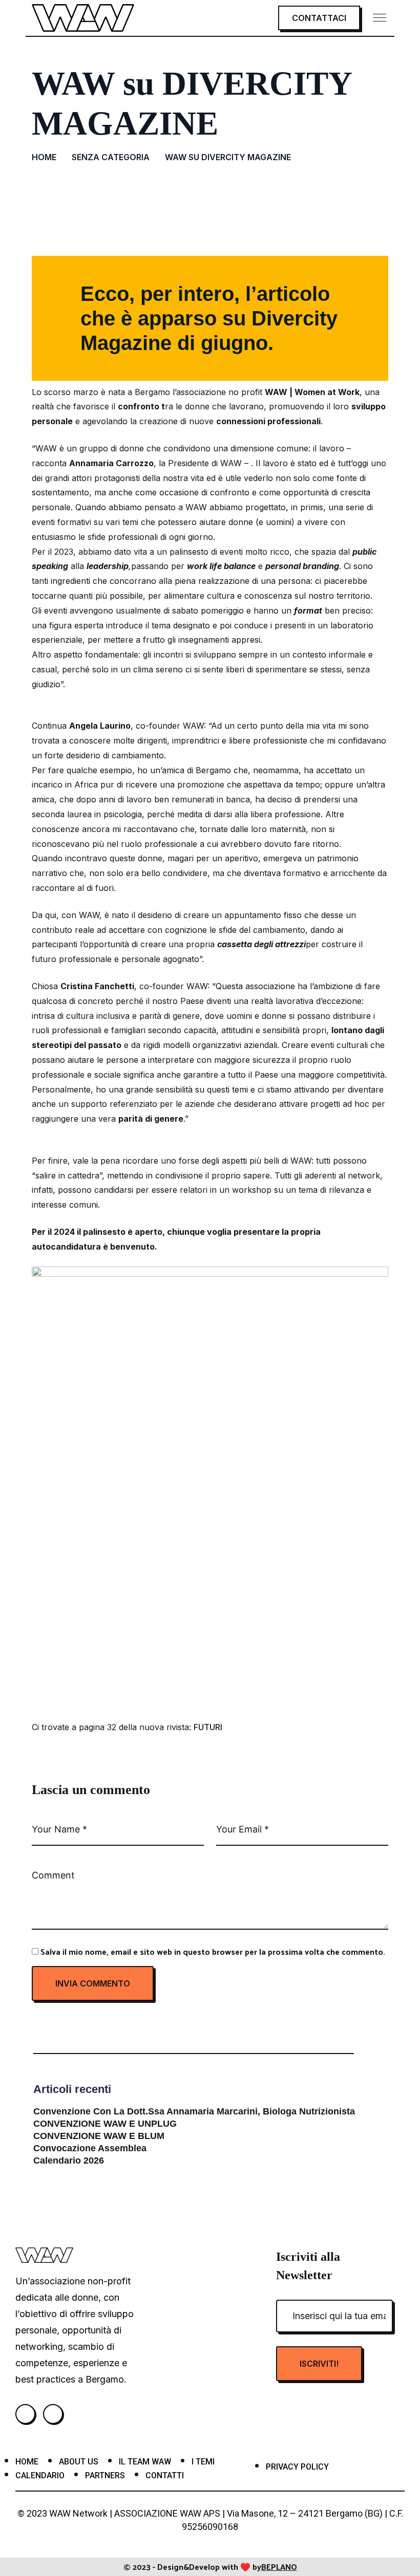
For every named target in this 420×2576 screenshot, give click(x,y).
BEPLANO (279, 2567)
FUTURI (208, 1727)
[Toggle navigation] (381, 18)
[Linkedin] (53, 2414)
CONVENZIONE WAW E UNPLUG (105, 2124)
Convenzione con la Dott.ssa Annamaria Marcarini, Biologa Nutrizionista (194, 2111)
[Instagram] (25, 2414)
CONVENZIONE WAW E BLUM (99, 2136)
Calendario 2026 (69, 2160)
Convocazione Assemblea (90, 2148)
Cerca (365, 2040)
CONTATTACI (319, 18)
